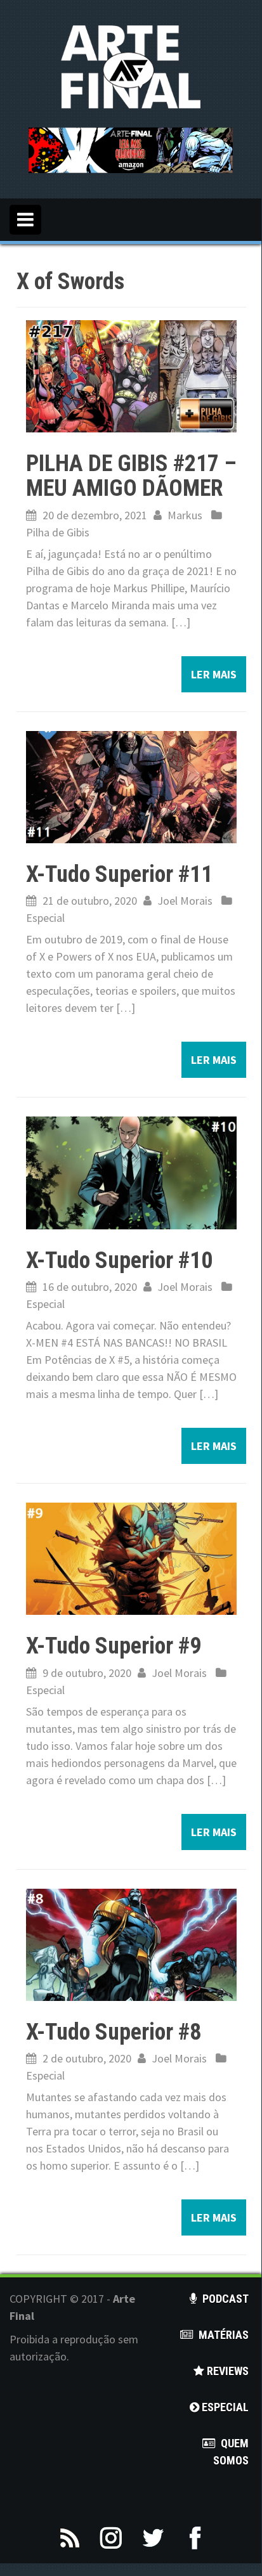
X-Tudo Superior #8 (114, 2032)
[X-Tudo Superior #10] (131, 1171)
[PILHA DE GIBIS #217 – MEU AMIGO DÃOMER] (131, 374)
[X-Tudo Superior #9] (131, 1557)
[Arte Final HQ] (131, 66)
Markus (185, 515)
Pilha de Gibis (58, 532)
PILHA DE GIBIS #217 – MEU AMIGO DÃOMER (131, 476)
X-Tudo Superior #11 (119, 874)
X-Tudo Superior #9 (114, 1646)
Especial (45, 918)
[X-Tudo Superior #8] (131, 1944)
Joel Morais (185, 901)
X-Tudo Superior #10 (119, 1260)
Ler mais (214, 674)
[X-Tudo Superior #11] (131, 786)
